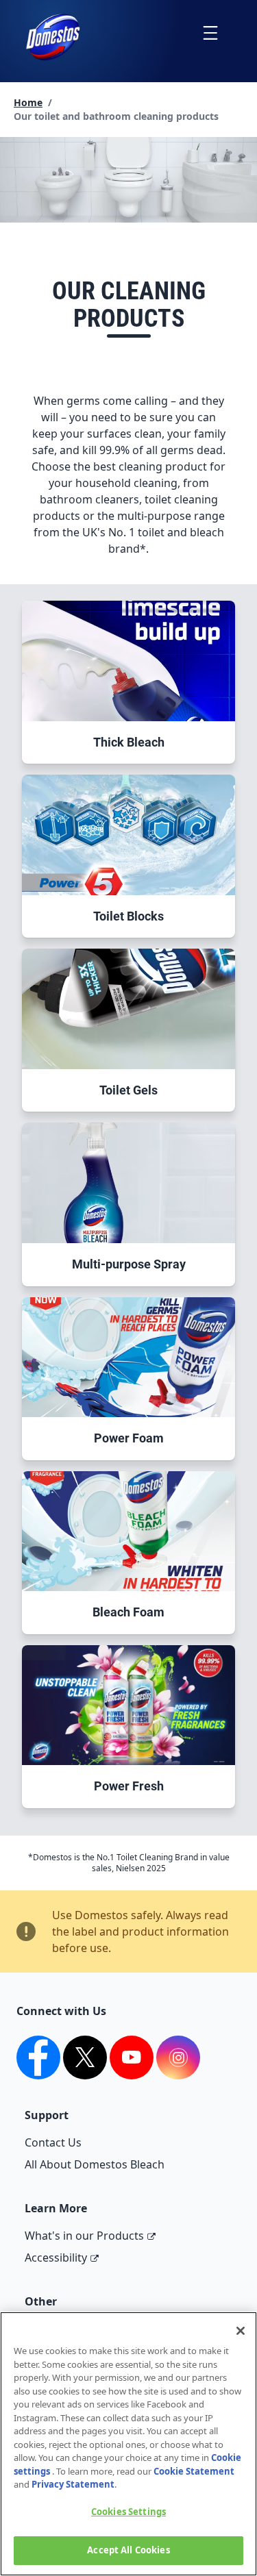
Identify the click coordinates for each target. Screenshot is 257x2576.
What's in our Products (84, 2236)
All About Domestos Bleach (95, 2164)
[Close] (241, 2331)
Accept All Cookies (128, 2550)
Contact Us (53, 2142)
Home (28, 102)
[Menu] (210, 33)
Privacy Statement (73, 2484)
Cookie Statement (194, 2471)
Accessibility (56, 2258)
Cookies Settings (128, 2512)
